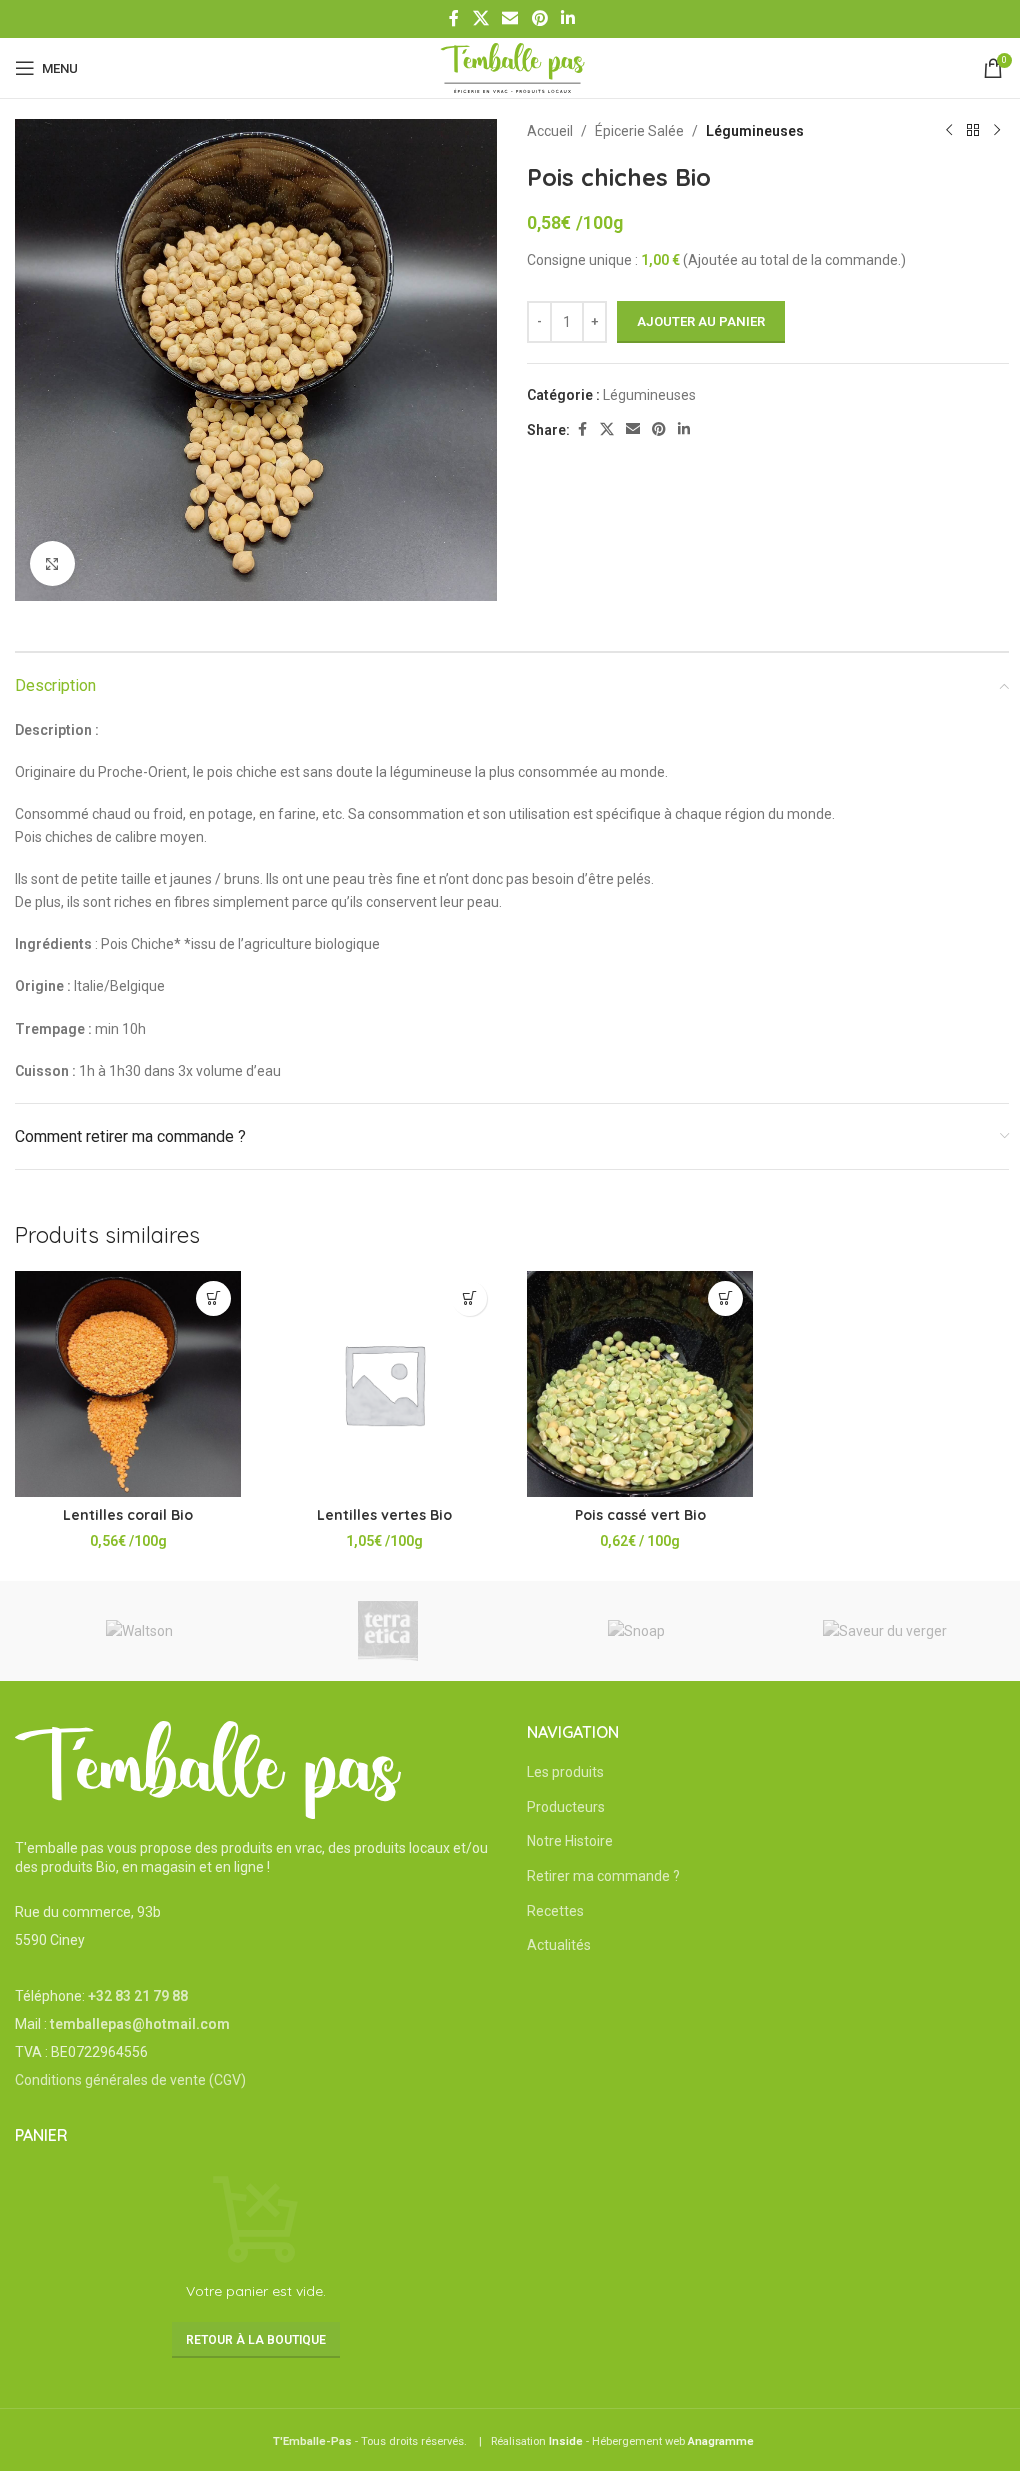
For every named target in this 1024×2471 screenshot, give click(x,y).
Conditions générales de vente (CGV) (130, 2080)
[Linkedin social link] (567, 18)
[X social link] (480, 18)
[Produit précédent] (949, 131)
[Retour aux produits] (973, 131)
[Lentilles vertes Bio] (384, 1384)
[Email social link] (510, 18)
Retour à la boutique (256, 2340)
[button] (213, 1298)
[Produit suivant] (997, 131)
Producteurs (566, 1807)
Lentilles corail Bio (128, 1515)
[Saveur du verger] (885, 1631)
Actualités (559, 1945)
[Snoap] (636, 1631)
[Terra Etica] (388, 1631)
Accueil (550, 131)
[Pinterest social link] (539, 18)
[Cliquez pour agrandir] (52, 563)
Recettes (555, 1911)
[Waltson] (139, 1631)
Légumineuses (755, 131)
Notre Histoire (570, 1841)
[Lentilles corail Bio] (128, 1384)
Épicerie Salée (639, 131)
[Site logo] (512, 67)
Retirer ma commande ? (603, 1876)
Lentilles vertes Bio (384, 1515)
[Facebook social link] (454, 18)
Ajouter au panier (701, 321)
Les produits (565, 1772)
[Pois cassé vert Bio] (640, 1384)
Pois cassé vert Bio (640, 1515)
